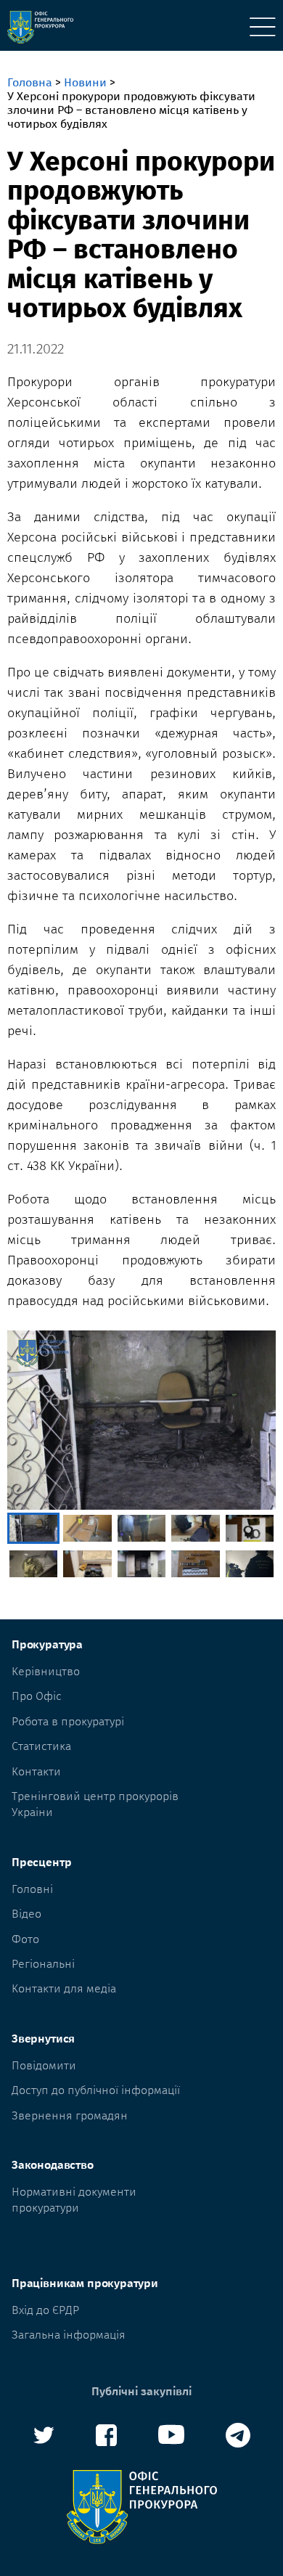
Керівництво (46, 1671)
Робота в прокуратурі (68, 1721)
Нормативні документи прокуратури (74, 2200)
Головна (30, 82)
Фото (25, 1939)
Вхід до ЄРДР (45, 2310)
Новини (85, 82)
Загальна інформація (69, 2335)
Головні (32, 1889)
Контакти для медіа (64, 1988)
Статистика (41, 1746)
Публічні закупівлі (141, 2391)
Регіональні (43, 1964)
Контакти (36, 1771)
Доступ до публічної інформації (96, 2090)
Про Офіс (37, 1696)
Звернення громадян (70, 2115)
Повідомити (44, 2065)
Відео (26, 1914)
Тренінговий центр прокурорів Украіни (95, 1804)
